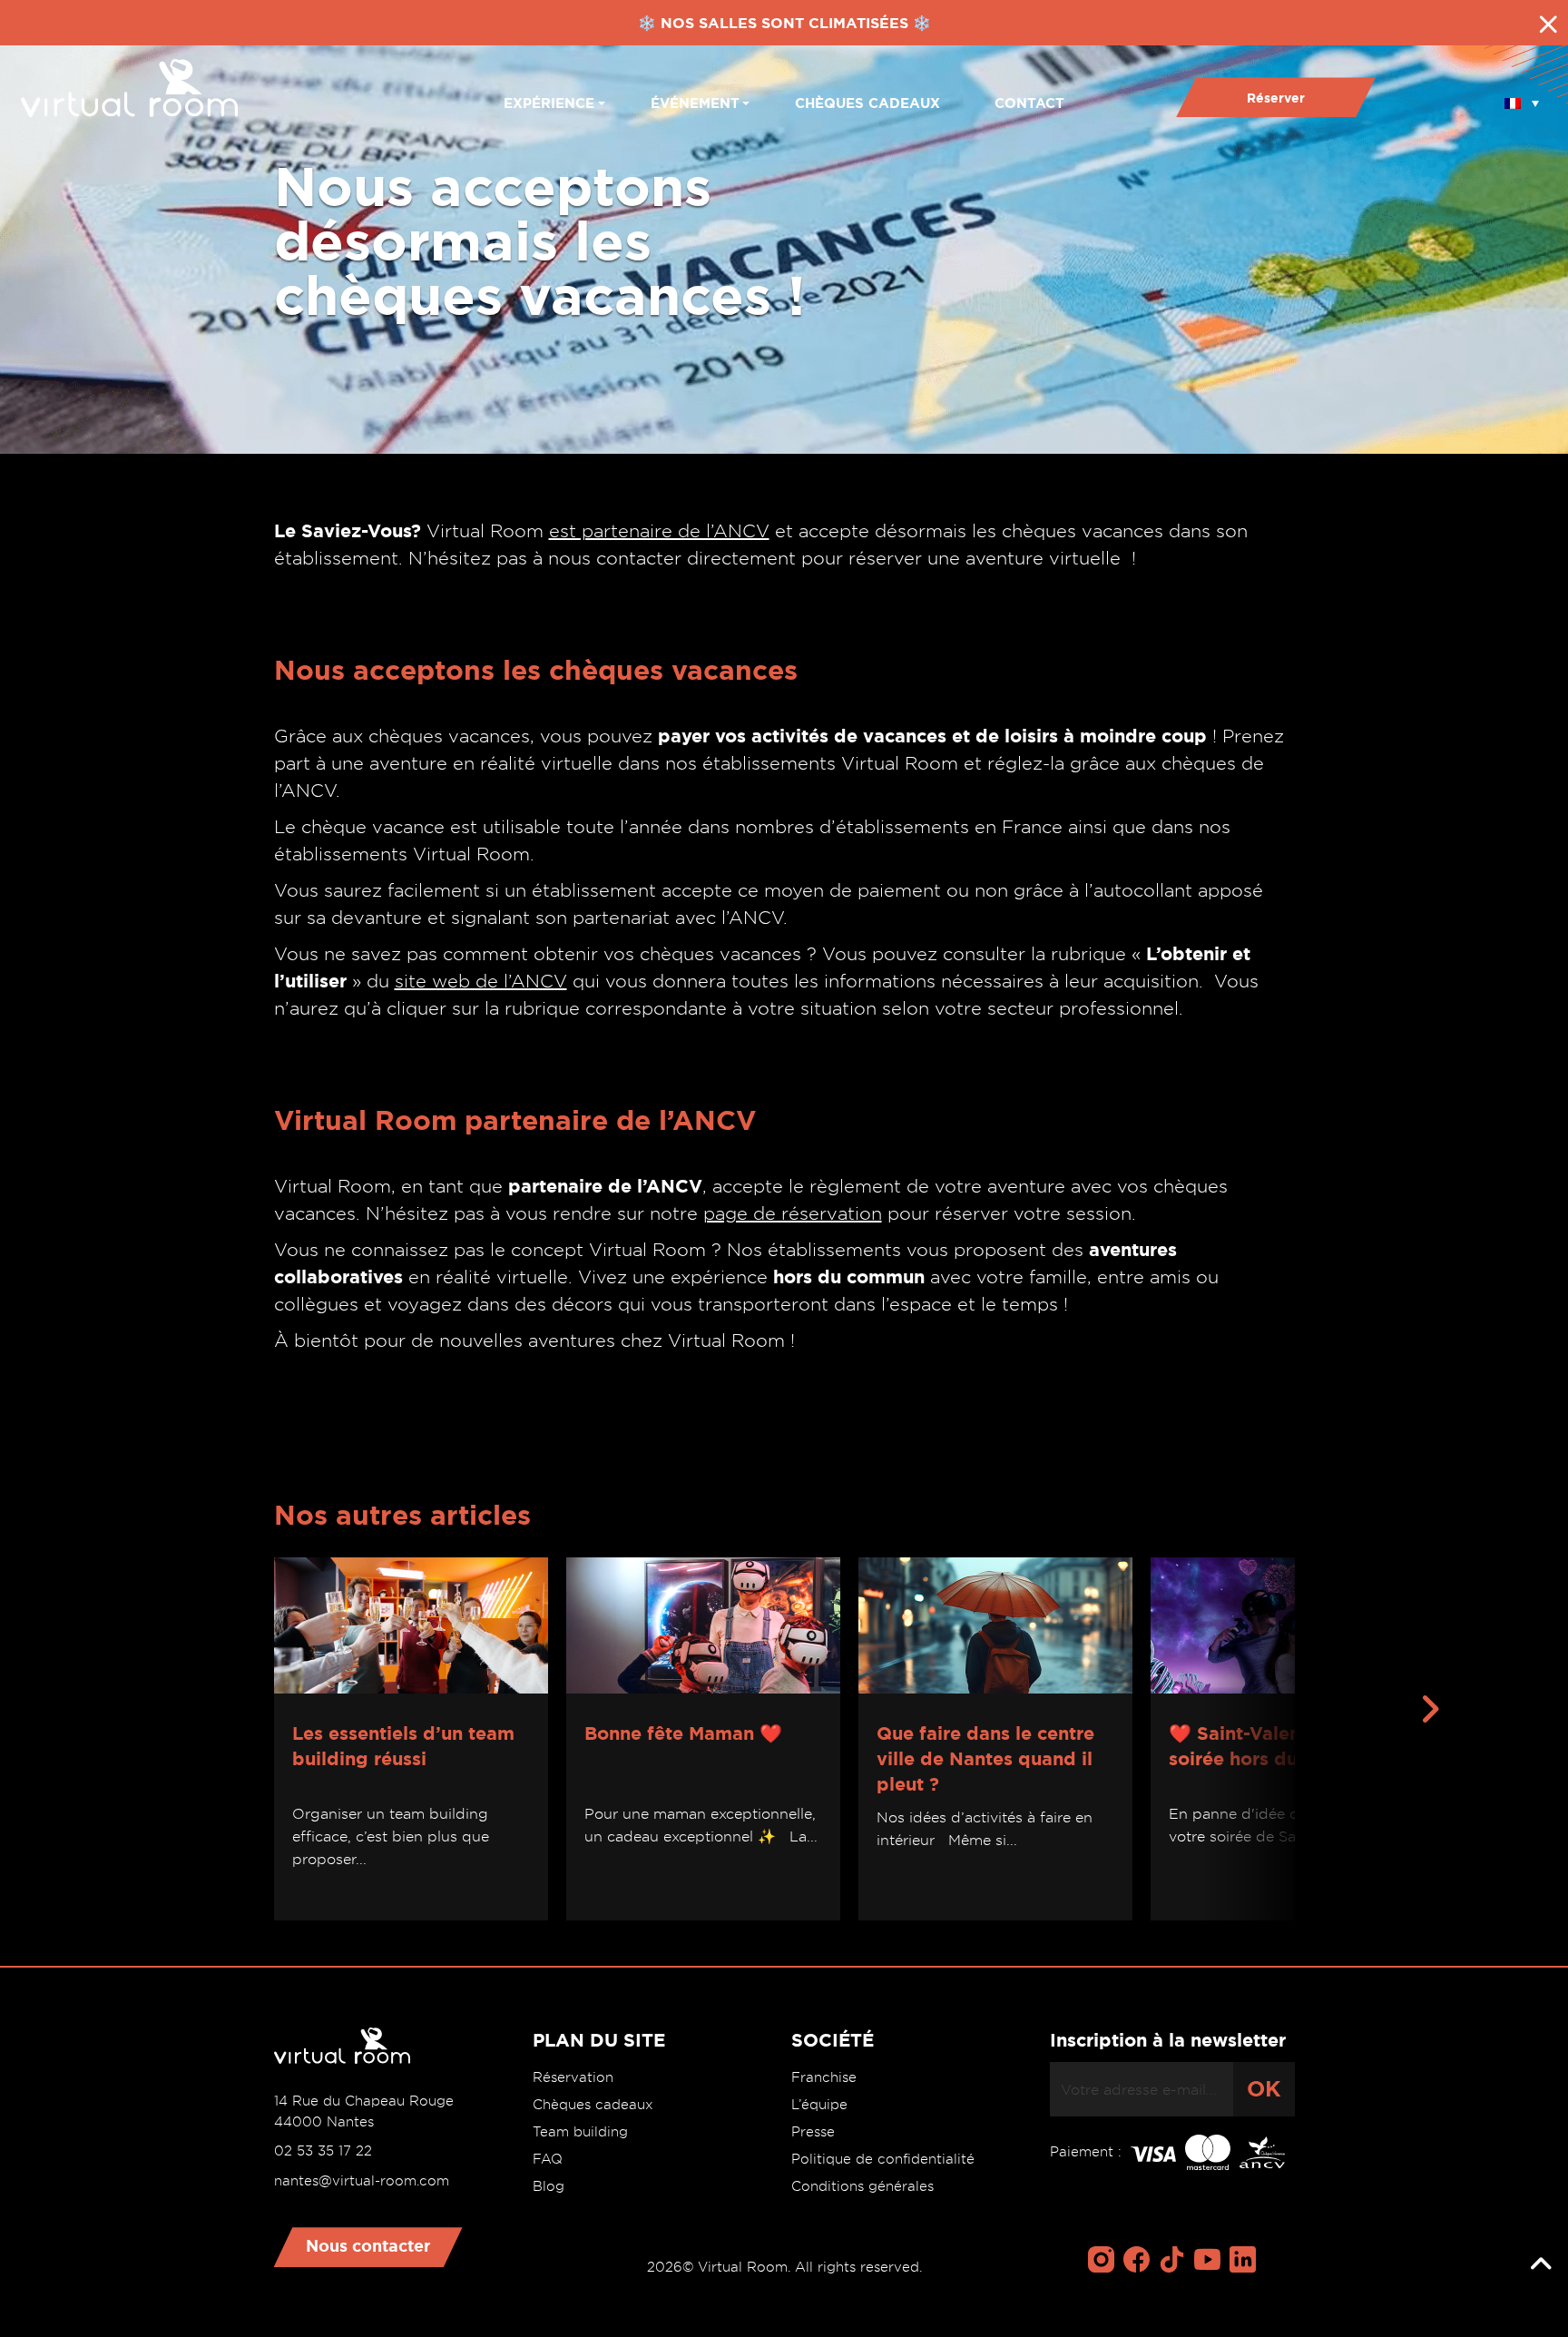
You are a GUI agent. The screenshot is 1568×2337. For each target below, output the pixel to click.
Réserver (1276, 98)
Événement (695, 103)
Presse (813, 2132)
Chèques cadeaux (867, 103)
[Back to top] (1541, 2264)
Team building (580, 2132)
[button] (1522, 97)
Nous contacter (368, 2245)
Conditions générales (862, 2186)
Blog (549, 2186)
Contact (1029, 103)
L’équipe (819, 2105)
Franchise (824, 2077)
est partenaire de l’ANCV (659, 531)
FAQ (548, 2159)
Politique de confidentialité (883, 2159)
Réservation (573, 2077)
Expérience (549, 103)
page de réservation (793, 1213)
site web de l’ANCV (481, 981)
